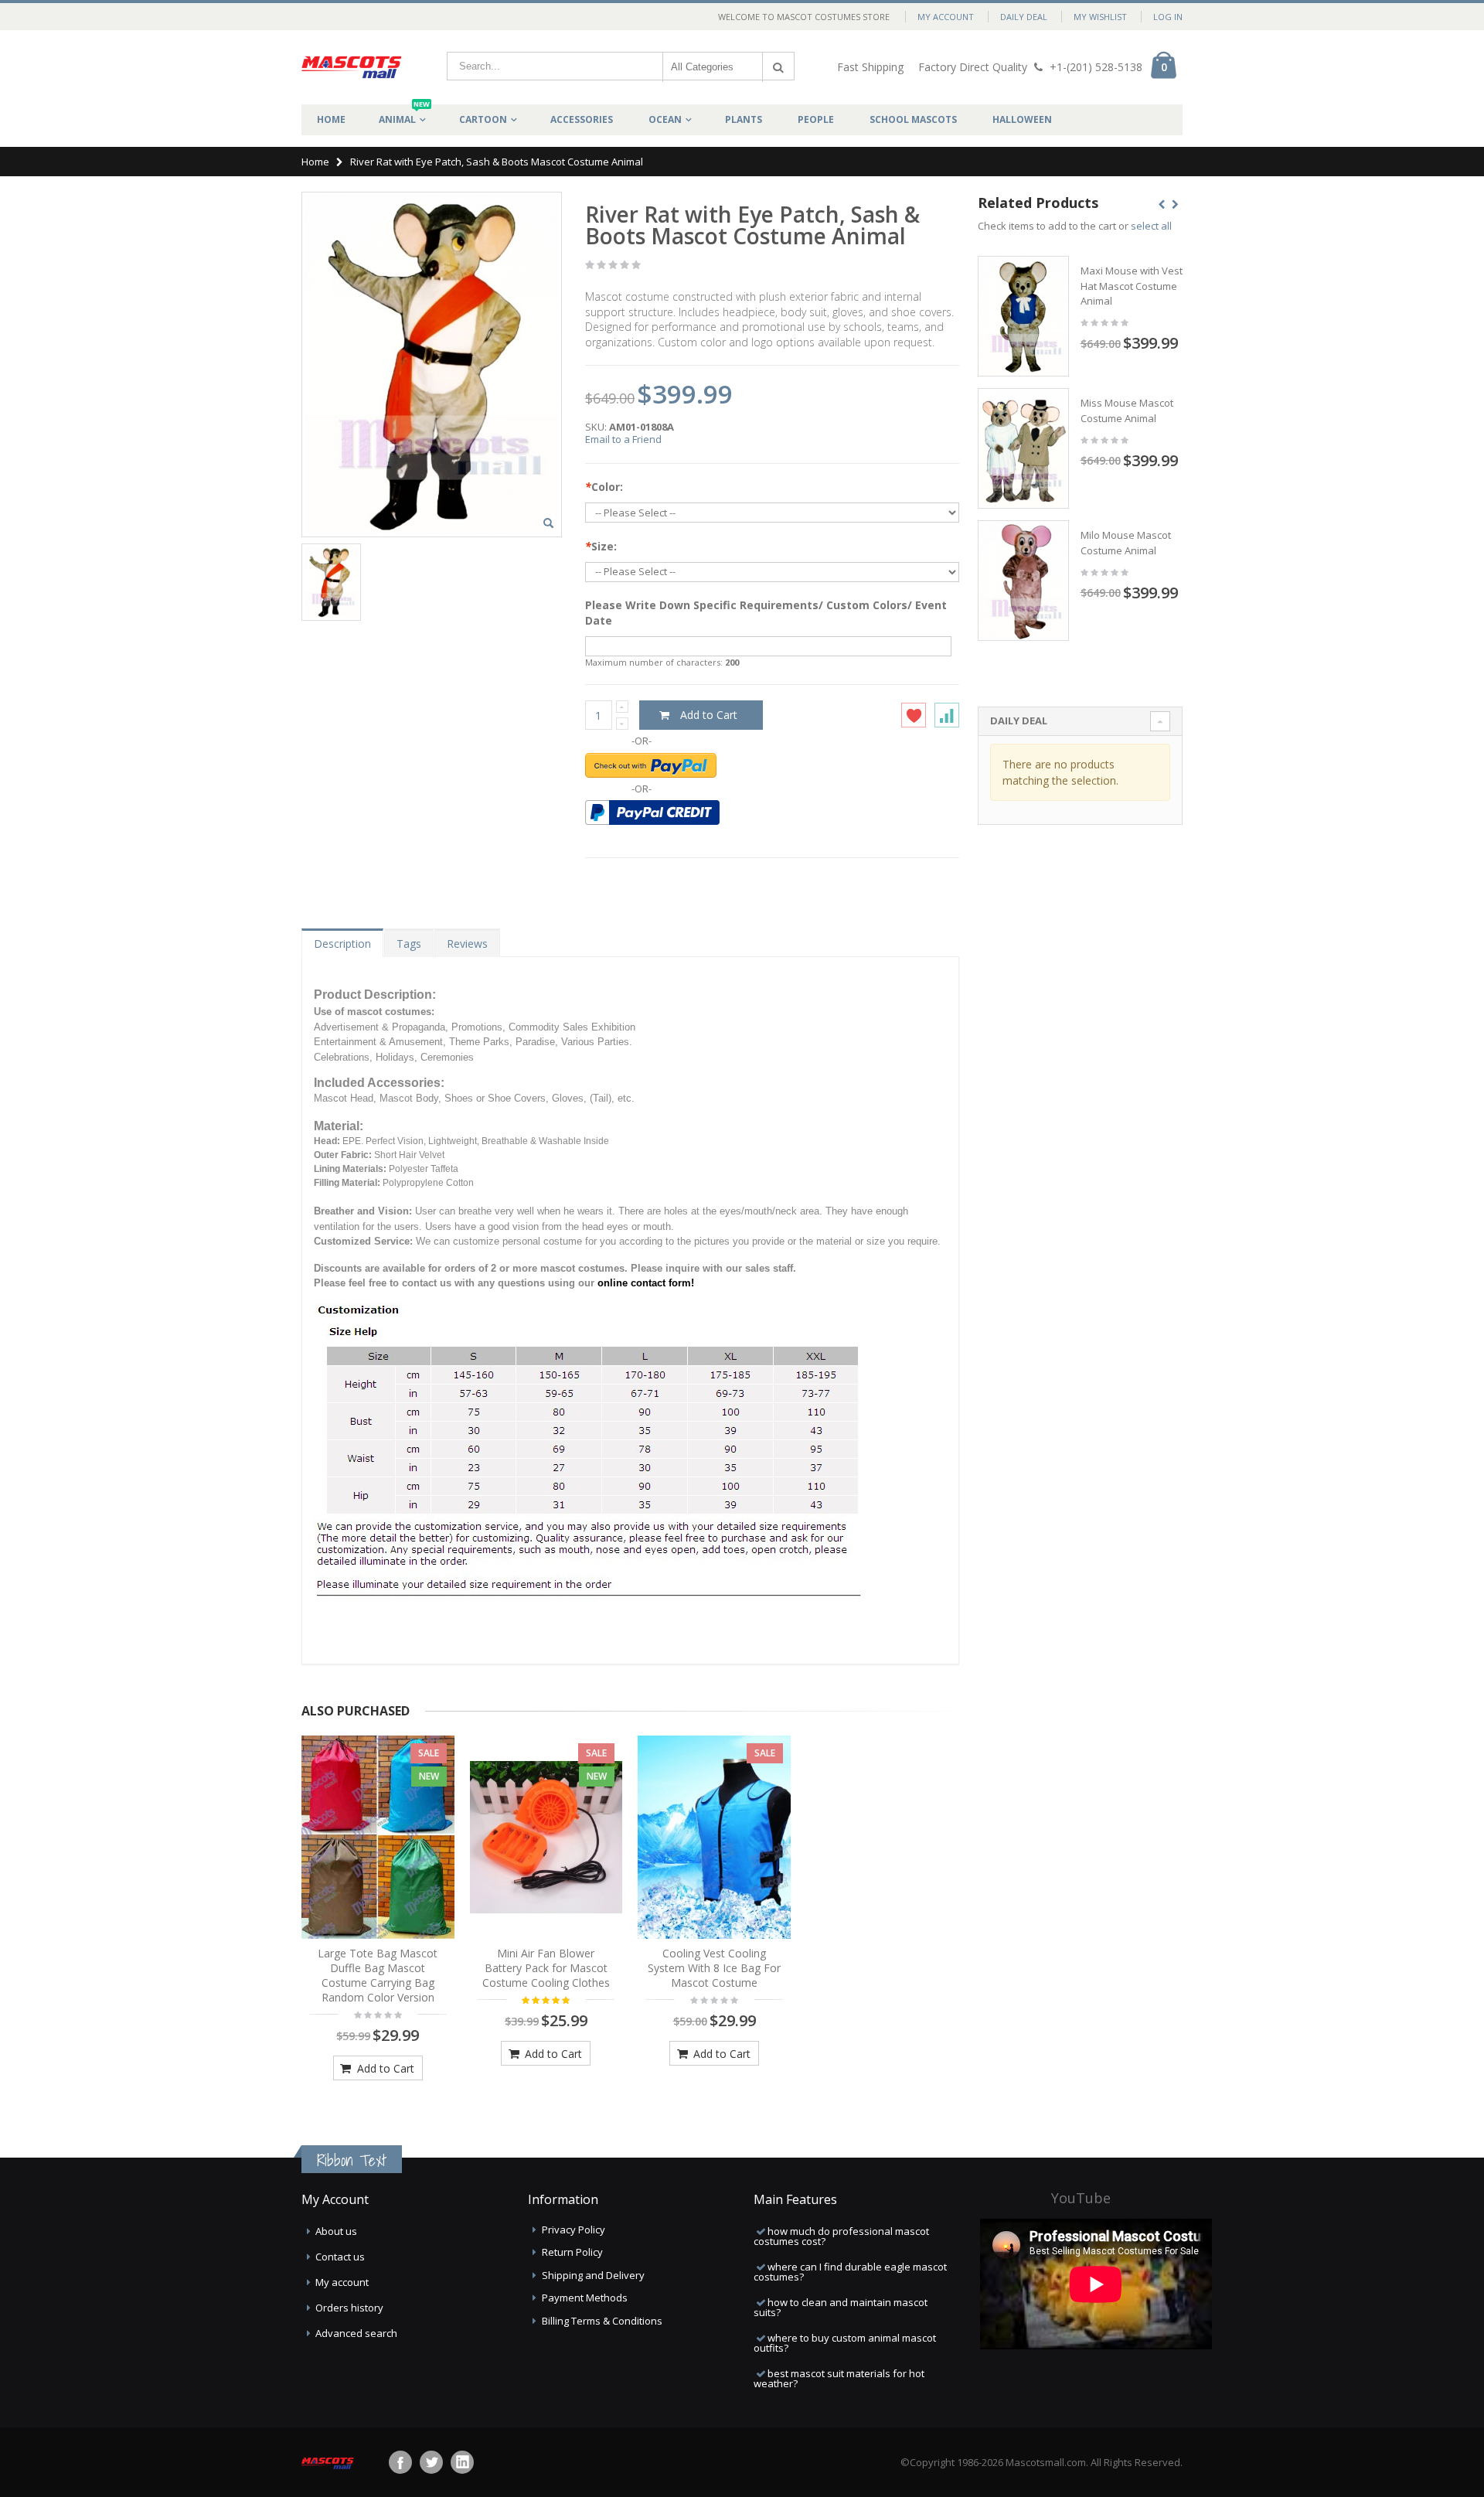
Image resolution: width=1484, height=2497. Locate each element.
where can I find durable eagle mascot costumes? (850, 2272)
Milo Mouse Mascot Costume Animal (1126, 543)
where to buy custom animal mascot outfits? (845, 2343)
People (816, 119)
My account (342, 2282)
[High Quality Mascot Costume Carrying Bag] (378, 1838)
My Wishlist (1100, 17)
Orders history (349, 2308)
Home (315, 162)
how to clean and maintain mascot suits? (841, 2307)
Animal (404, 115)
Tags (409, 944)
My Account (946, 17)
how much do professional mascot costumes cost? (841, 2236)
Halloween (1022, 119)
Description (342, 944)
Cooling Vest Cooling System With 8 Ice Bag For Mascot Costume (714, 1968)
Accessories (582, 119)
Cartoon (483, 119)
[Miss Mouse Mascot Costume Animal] (1023, 448)
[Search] (778, 67)
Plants (744, 119)
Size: (601, 546)
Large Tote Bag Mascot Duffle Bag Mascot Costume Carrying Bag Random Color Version (378, 1975)
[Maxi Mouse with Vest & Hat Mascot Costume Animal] (1023, 316)
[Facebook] (400, 2462)
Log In (1168, 17)
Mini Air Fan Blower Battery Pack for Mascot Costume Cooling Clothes (546, 1968)
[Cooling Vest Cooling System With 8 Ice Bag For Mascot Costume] (714, 1838)
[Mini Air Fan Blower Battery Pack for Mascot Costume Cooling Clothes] (546, 1838)
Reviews (467, 944)
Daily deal (1024, 17)
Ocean (665, 119)
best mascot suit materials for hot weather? (839, 2378)
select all (1151, 226)
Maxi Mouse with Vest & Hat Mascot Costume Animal (1136, 286)
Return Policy (572, 2252)
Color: (604, 487)
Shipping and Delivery (593, 2275)
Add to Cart (384, 2068)
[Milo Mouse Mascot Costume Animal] (1023, 581)
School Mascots (913, 119)
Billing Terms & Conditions (602, 2321)
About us (336, 2231)
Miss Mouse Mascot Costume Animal (1127, 410)
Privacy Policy (574, 2230)
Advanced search (356, 2333)
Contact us (340, 2257)
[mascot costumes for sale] (352, 67)
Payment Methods (585, 2298)
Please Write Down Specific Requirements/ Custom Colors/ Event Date (766, 613)
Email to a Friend (623, 439)
